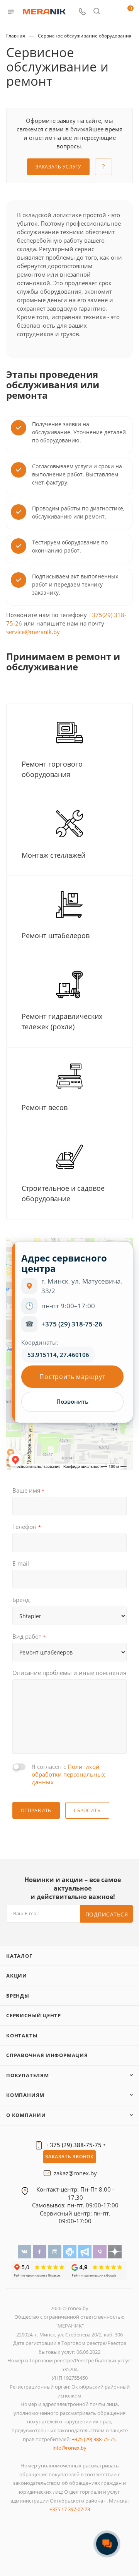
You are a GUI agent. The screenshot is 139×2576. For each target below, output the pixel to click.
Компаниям (25, 2095)
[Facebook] (40, 2251)
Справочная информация (47, 2055)
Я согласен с (68, 1774)
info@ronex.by (69, 2448)
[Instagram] (55, 2251)
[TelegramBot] (70, 2251)
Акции (17, 1976)
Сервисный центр (34, 2015)
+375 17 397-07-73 (70, 2509)
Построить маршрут (72, 1377)
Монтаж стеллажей (53, 855)
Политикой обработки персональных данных (68, 1774)
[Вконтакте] (25, 2251)
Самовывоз (48, 2205)
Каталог (19, 1956)
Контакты (22, 2035)
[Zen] (115, 2251)
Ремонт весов (45, 1107)
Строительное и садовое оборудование (63, 1193)
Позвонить (72, 1402)
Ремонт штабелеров (56, 935)
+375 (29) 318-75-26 (72, 1324)
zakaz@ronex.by (75, 2173)
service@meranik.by (33, 632)
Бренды (18, 1996)
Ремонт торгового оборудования (52, 769)
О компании (26, 2115)
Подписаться (107, 1914)
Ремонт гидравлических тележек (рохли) (62, 1021)
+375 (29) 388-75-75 (74, 2145)
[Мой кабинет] (111, 12)
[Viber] (101, 2251)
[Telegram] (86, 2251)
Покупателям (28, 2075)
